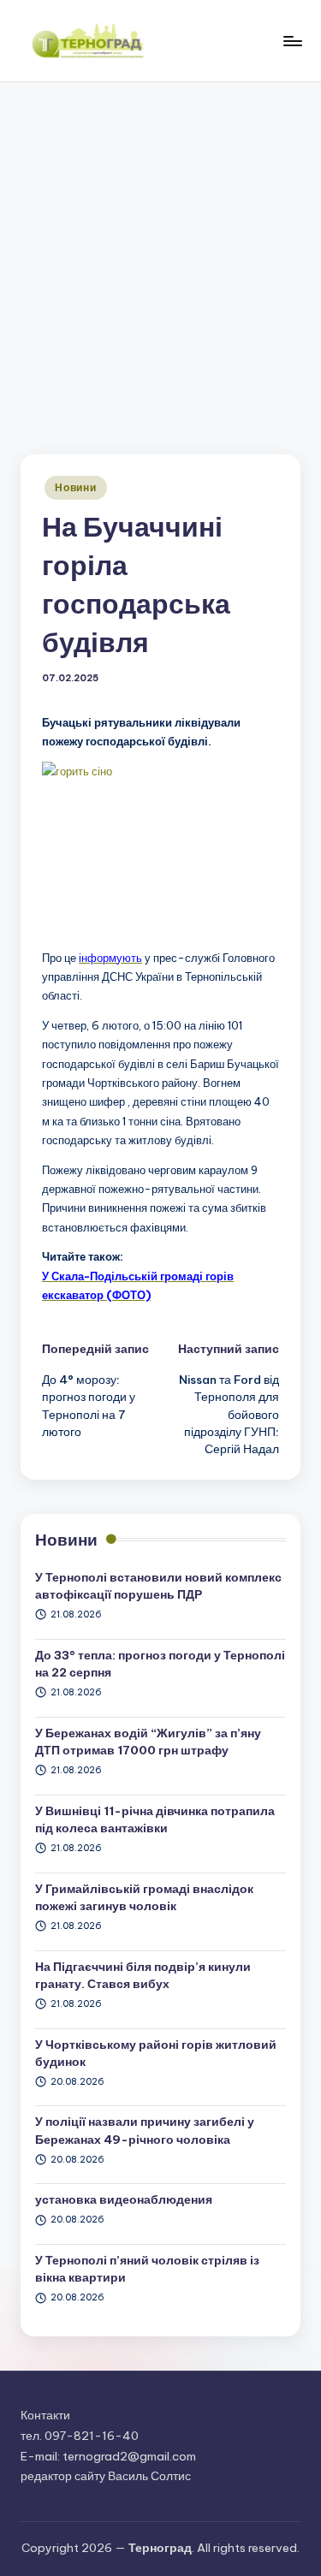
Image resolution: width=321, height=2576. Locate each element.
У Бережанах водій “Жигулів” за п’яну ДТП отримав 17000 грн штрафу (148, 1742)
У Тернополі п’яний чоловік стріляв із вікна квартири (147, 2269)
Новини (75, 487)
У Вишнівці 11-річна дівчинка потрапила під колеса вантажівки (155, 1819)
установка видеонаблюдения (124, 2199)
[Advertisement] (160, 251)
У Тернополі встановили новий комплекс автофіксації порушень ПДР (158, 1586)
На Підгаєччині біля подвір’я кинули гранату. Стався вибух (143, 1975)
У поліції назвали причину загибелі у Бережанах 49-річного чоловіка (145, 2130)
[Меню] (292, 41)
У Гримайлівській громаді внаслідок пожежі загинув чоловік (144, 1897)
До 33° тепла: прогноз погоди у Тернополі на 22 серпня (160, 1664)
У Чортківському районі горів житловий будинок (156, 2053)
